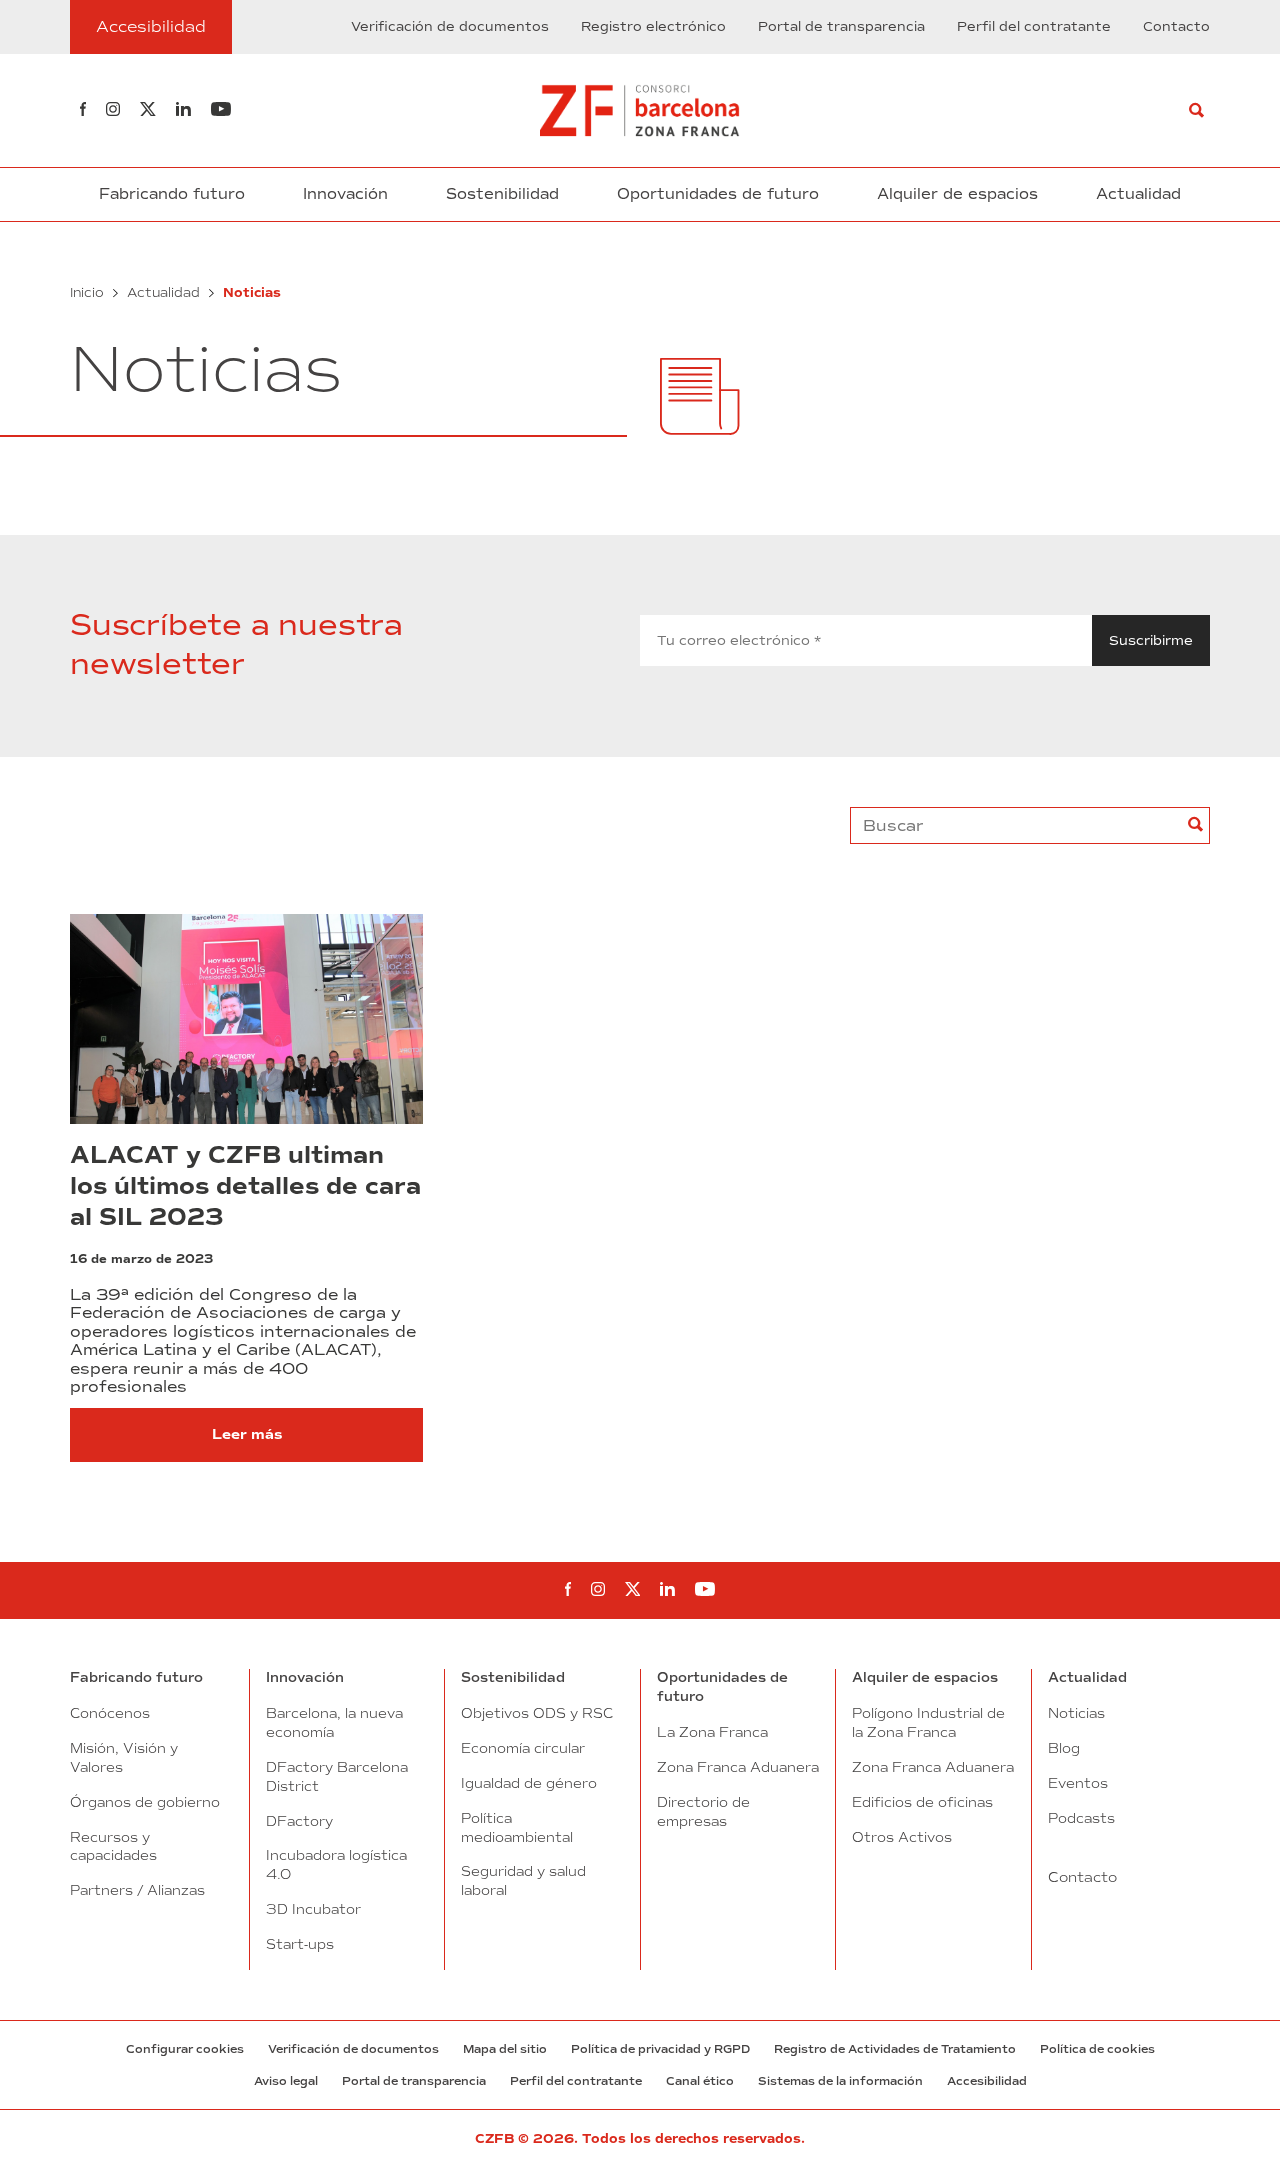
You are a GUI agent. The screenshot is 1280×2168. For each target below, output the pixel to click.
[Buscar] (1196, 111)
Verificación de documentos (450, 27)
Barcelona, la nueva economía (334, 1722)
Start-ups (300, 1944)
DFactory (299, 1821)
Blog (1064, 1748)
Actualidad (1138, 194)
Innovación (345, 194)
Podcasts (1081, 1818)
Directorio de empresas (703, 1811)
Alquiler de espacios (957, 194)
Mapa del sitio (505, 2049)
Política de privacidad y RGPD (660, 2049)
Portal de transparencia (841, 27)
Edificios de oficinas (922, 1802)
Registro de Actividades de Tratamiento (895, 2049)
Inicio (87, 292)
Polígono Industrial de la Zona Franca (928, 1722)
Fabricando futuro (172, 194)
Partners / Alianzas (137, 1890)
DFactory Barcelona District (337, 1776)
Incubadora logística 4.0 (336, 1864)
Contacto (1176, 27)
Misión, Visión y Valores (124, 1757)
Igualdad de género (529, 1783)
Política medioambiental (517, 1827)
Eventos (1078, 1783)
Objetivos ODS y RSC (537, 1713)
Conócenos (110, 1713)
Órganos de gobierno (145, 1802)
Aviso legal (286, 2081)
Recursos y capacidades (113, 1846)
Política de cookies (1097, 2049)
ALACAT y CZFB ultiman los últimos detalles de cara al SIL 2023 (245, 1186)
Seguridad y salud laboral (523, 1880)
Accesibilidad (987, 2081)
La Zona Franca (712, 1732)
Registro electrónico (653, 27)
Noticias (1076, 1713)
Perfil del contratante (1034, 27)
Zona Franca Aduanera (738, 1767)
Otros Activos (902, 1837)
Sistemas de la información (840, 2081)
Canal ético (700, 2081)
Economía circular (523, 1748)
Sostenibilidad (502, 194)
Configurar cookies (185, 2049)
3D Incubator (313, 1909)
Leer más (247, 1434)
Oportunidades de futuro (718, 194)
